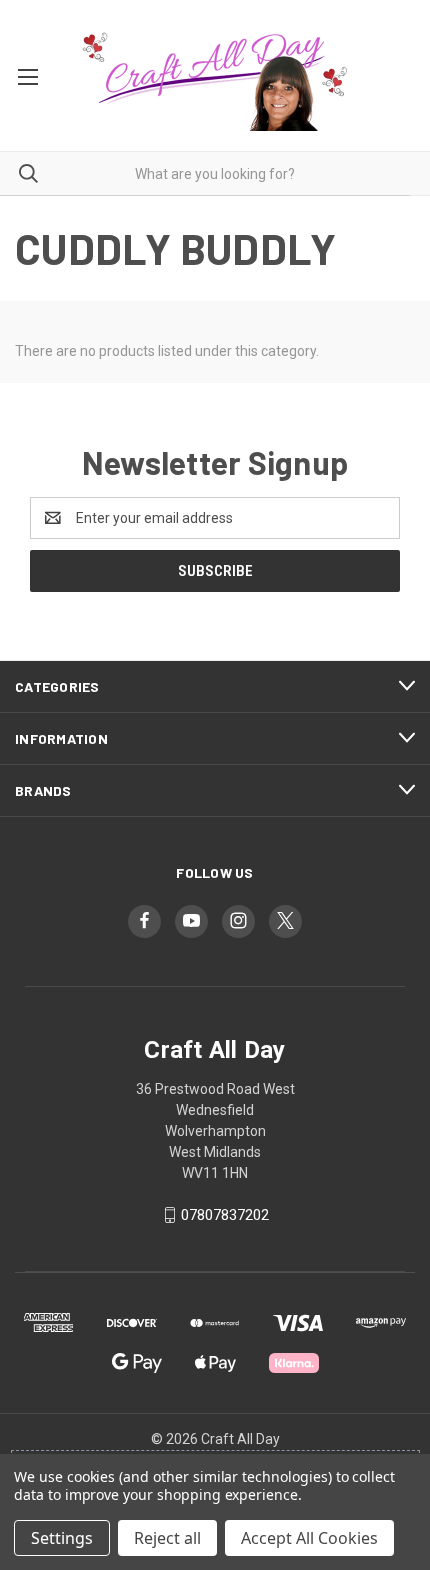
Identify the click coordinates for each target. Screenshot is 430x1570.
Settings (62, 1538)
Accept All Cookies (309, 1538)
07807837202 (225, 1215)
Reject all (167, 1538)
